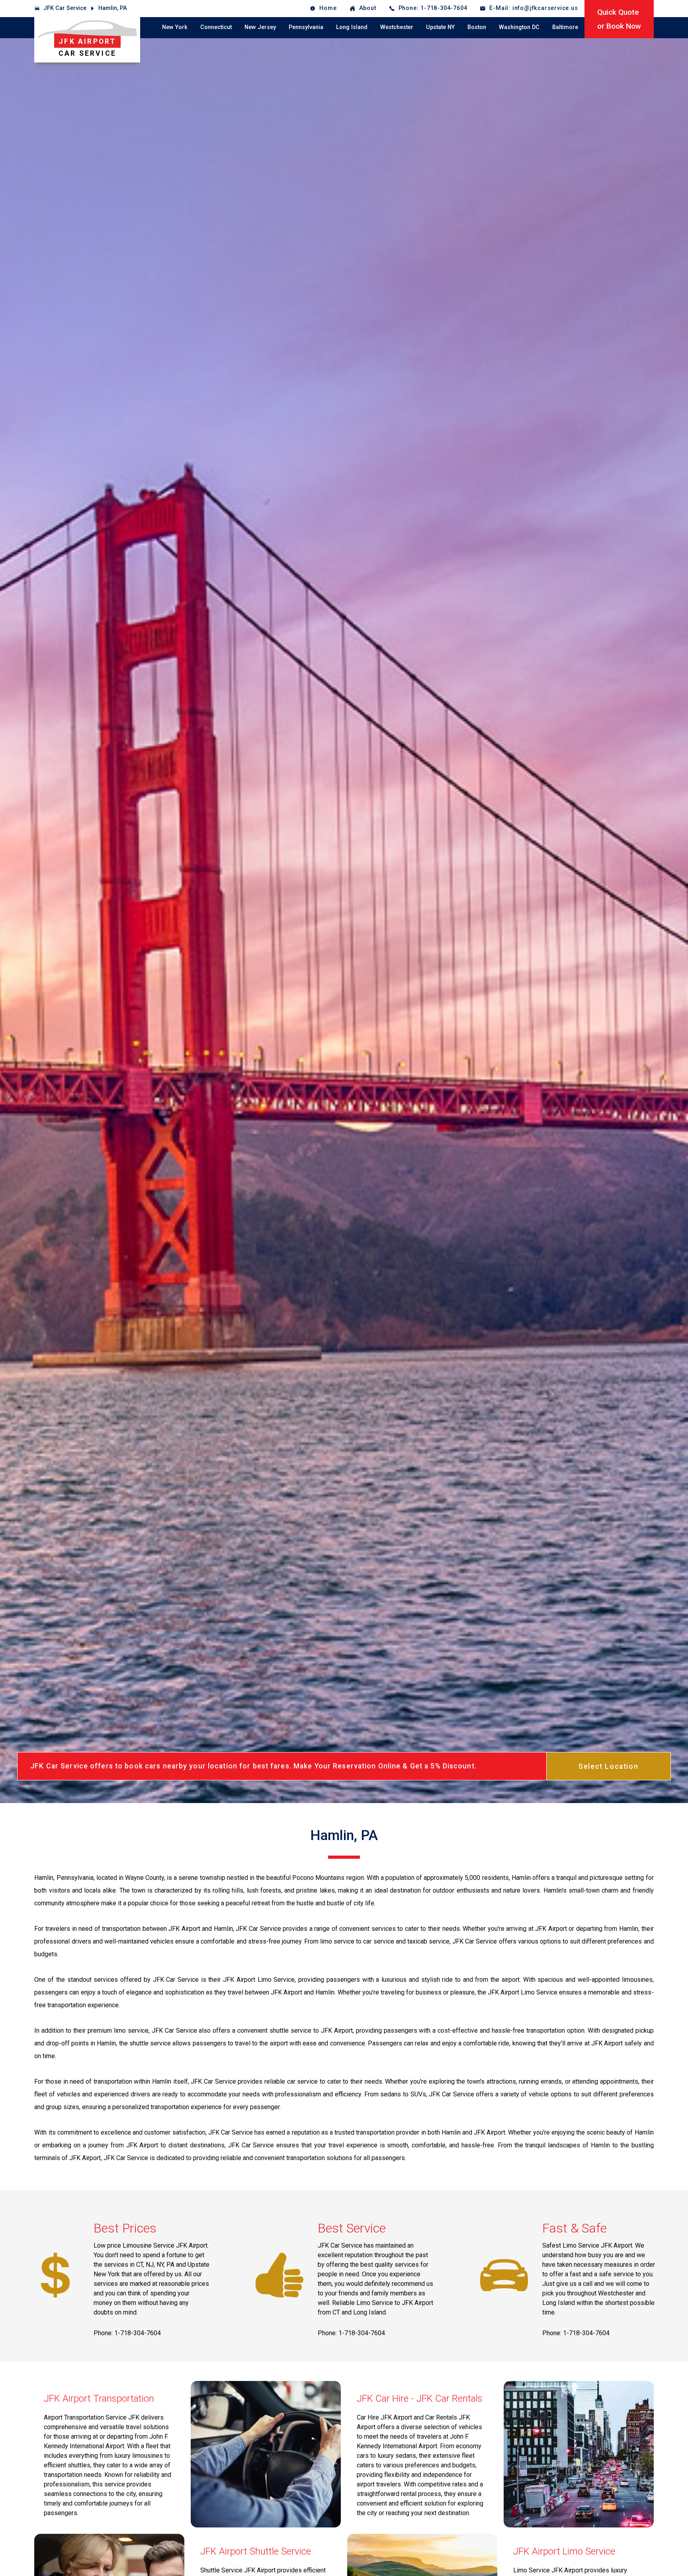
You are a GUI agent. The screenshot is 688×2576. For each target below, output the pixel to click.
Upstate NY (440, 27)
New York (175, 27)
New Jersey (260, 27)
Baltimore (565, 27)
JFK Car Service (65, 8)
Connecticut (216, 27)
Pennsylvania (306, 27)
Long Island (352, 27)
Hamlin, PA (113, 8)
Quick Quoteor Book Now (619, 19)
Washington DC (519, 27)
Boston (477, 27)
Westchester (397, 27)
